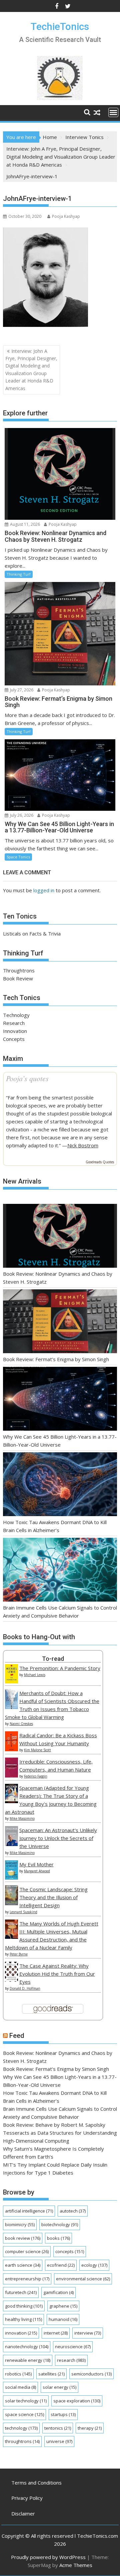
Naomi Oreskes (21, 1724)
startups (63, 2414)
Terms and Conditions (36, 2483)
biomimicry (20, 2224)
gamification (58, 2292)
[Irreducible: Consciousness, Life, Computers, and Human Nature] (11, 1776)
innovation (21, 2333)
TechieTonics (60, 26)
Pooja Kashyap (66, 216)
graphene (63, 2306)
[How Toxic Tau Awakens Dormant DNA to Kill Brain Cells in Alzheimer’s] (60, 1485)
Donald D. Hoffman (25, 1988)
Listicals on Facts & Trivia (32, 933)
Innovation (15, 1031)
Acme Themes (76, 2565)
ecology (94, 2265)
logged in (44, 890)
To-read (53, 1659)
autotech (73, 2211)
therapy (90, 2428)
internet (56, 2333)
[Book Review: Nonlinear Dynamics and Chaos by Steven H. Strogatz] (60, 1237)
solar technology (26, 2401)
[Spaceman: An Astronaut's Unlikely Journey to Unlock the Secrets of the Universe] (11, 1844)
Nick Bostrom (83, 1145)
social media (20, 2387)
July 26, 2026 (21, 815)
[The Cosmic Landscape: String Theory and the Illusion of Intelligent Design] (11, 1903)
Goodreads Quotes (100, 1162)
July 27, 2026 (21, 690)
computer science (27, 2251)
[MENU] (113, 112)
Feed (17, 2036)
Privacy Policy (27, 2498)
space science (24, 2414)
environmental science (83, 2279)
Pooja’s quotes (27, 1078)
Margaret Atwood (37, 1871)
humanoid (63, 2319)
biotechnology (60, 2224)
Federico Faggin (36, 1776)
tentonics (58, 2428)
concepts (70, 2251)
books (58, 2238)
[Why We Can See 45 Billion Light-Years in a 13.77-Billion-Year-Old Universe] (60, 1400)
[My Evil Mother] (11, 1878)
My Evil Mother (36, 1864)
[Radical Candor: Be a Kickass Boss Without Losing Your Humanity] (11, 1749)
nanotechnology (27, 2347)
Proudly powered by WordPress (48, 2557)
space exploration (77, 2401)
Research (14, 1023)
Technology (16, 1015)
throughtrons (22, 2441)
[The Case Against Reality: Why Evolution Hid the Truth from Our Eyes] (11, 1980)
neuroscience (73, 2347)
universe (59, 2441)
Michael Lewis (35, 1675)
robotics (18, 2374)
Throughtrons (19, 970)
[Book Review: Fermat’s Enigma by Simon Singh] (60, 1322)
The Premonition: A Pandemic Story (60, 1668)
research (71, 2360)
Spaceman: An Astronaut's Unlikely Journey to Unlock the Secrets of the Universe (58, 1838)
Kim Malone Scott (37, 1750)
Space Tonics (18, 857)
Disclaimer (23, 2513)
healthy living (23, 2319)
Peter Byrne (19, 1954)
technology (21, 2428)
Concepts (14, 1039)
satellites (51, 2374)
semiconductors (91, 2374)
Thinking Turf (19, 574)
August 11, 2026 (24, 524)
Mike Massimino (22, 1818)
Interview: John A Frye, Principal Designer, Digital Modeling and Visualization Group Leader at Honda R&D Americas (31, 370)
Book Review (18, 978)
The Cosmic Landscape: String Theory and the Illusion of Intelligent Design (53, 1897)
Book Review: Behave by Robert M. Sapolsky (54, 2125)
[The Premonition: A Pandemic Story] (11, 1681)
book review (23, 2238)
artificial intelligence (29, 2211)
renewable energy (28, 2360)
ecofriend (61, 2265)
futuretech (21, 2292)
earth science (23, 2265)
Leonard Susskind (23, 1912)
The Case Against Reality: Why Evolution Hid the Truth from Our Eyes (57, 1974)
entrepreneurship (27, 2279)
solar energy (59, 2387)
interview (88, 2333)
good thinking (24, 2306)
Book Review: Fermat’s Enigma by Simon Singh (56, 1359)
